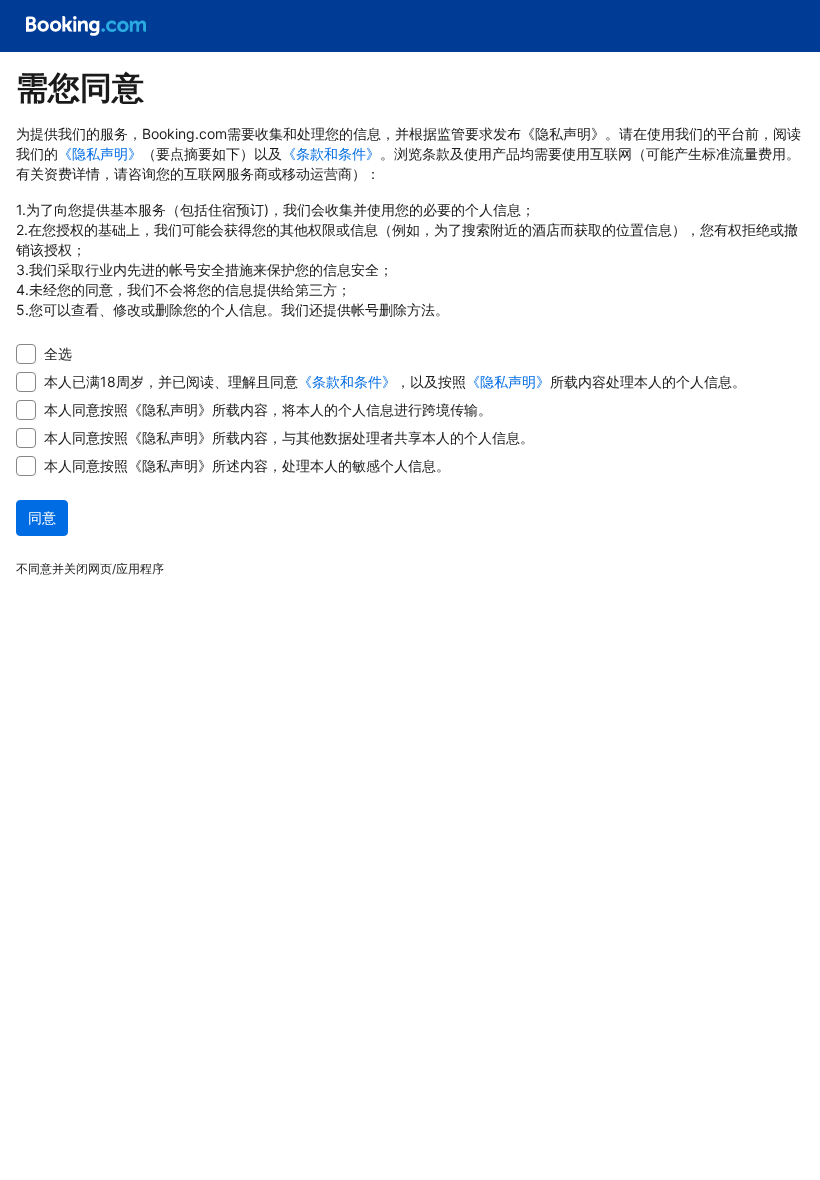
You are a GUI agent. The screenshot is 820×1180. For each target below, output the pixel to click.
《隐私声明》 (100, 153)
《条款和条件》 (331, 153)
